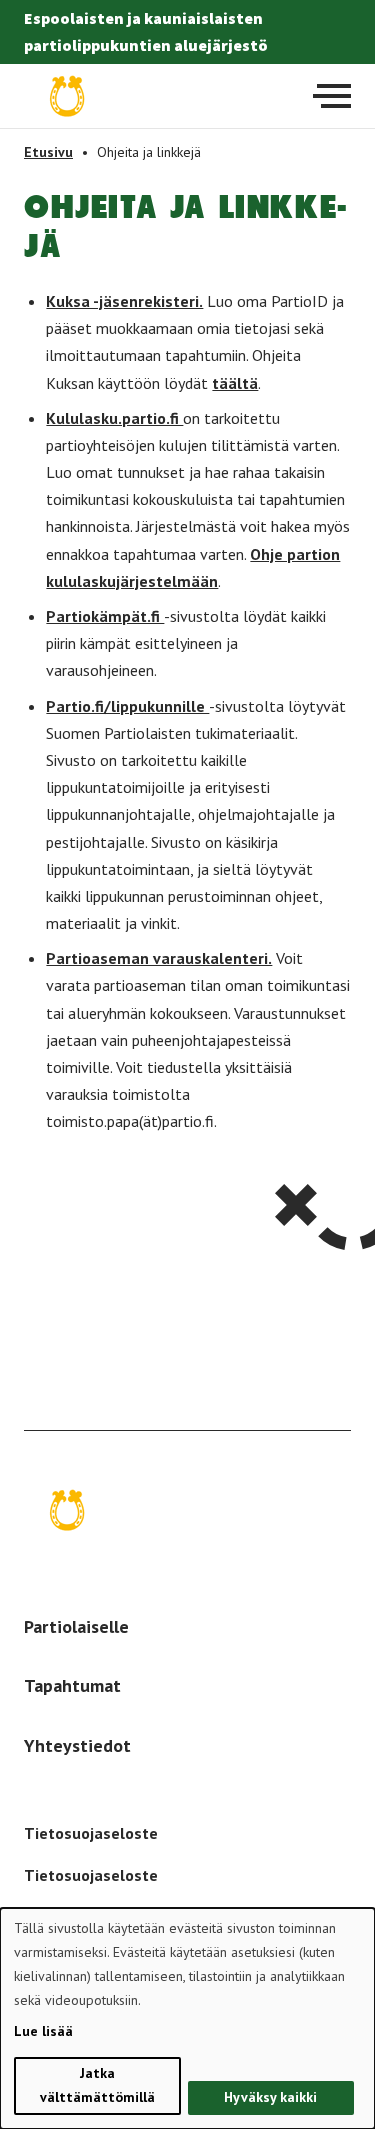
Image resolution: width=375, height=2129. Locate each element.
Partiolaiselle (76, 1626)
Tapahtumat (72, 1685)
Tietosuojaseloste (91, 1833)
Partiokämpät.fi (105, 616)
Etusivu (48, 152)
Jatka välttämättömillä (97, 2085)
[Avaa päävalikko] (332, 96)
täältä (235, 383)
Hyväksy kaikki (270, 2097)
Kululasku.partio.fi (114, 418)
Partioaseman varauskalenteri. (159, 958)
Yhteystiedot (77, 1745)
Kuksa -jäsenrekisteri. (124, 301)
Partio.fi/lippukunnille (127, 706)
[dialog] (187, 2018)
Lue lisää (43, 2031)
